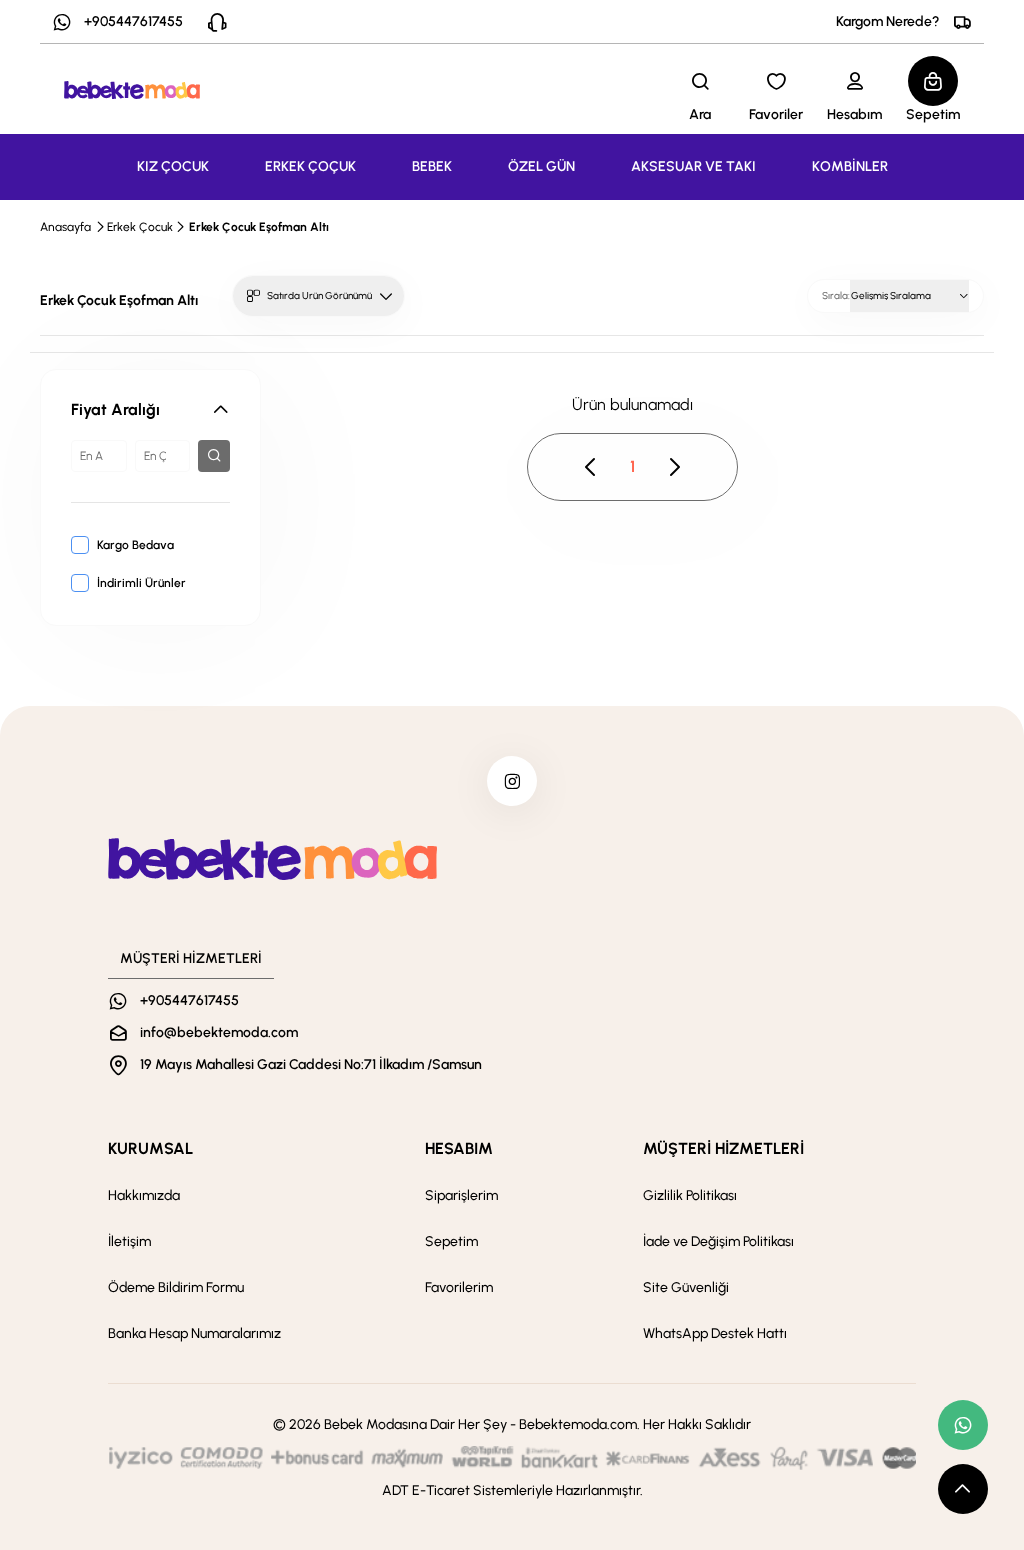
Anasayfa (65, 227)
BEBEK (432, 166)
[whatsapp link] (963, 1425)
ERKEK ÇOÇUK (310, 166)
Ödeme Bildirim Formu (176, 1287)
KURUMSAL (150, 1148)
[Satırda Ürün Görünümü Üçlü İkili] (318, 296)
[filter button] (214, 456)
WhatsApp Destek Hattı (715, 1333)
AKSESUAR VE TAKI (693, 166)
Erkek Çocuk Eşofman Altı (259, 227)
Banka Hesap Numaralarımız (194, 1333)
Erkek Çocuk (140, 227)
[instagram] (512, 781)
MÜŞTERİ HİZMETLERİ (723, 1148)
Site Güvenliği (686, 1287)
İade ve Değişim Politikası (718, 1241)
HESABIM (459, 1148)
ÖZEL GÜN (541, 166)
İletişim (129, 1241)
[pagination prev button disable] (591, 467)
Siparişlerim (461, 1195)
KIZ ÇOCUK (173, 166)
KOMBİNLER (850, 166)
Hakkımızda (144, 1195)
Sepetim (451, 1241)
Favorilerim (459, 1287)
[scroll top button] (963, 1489)
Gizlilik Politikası (690, 1195)
